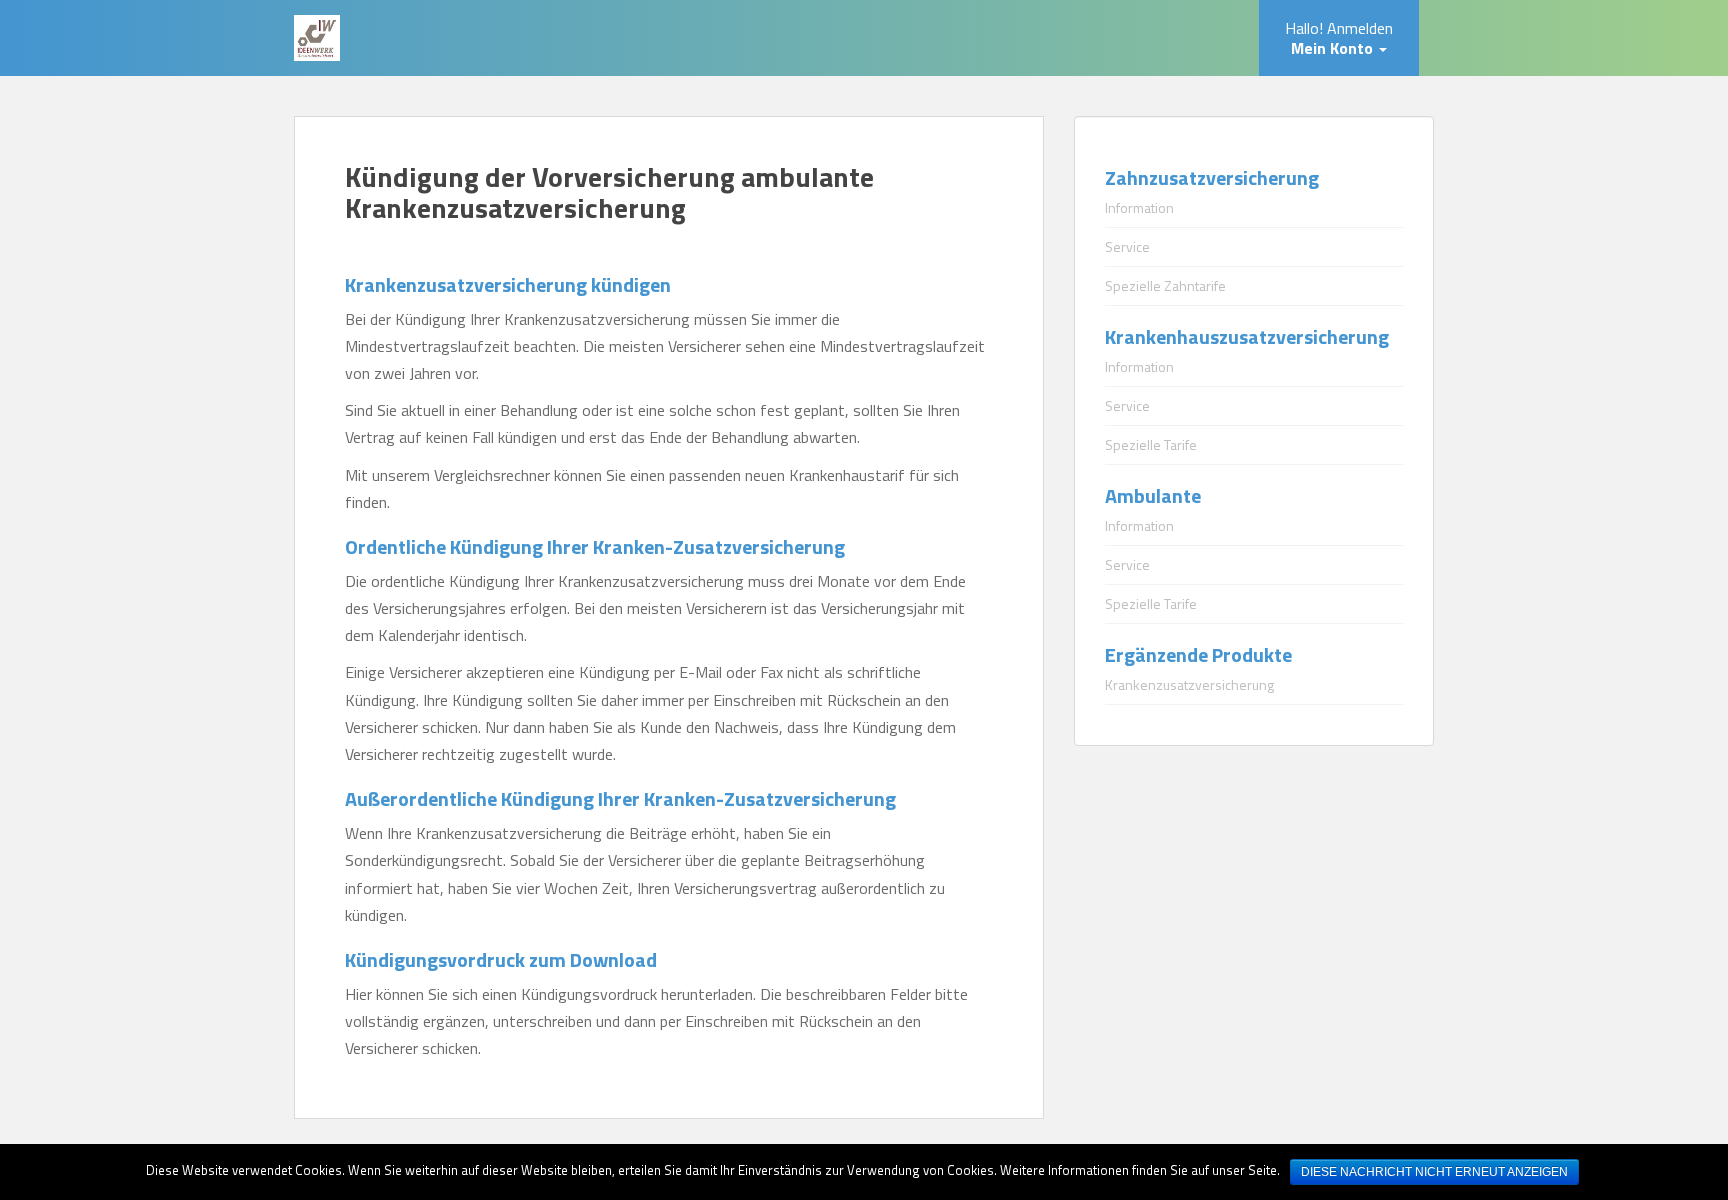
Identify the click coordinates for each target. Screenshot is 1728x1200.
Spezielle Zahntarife (1165, 285)
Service (1127, 246)
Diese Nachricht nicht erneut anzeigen (1434, 1172)
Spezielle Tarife (1151, 444)
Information (1139, 207)
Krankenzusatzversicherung (1189, 684)
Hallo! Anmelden (1339, 38)
